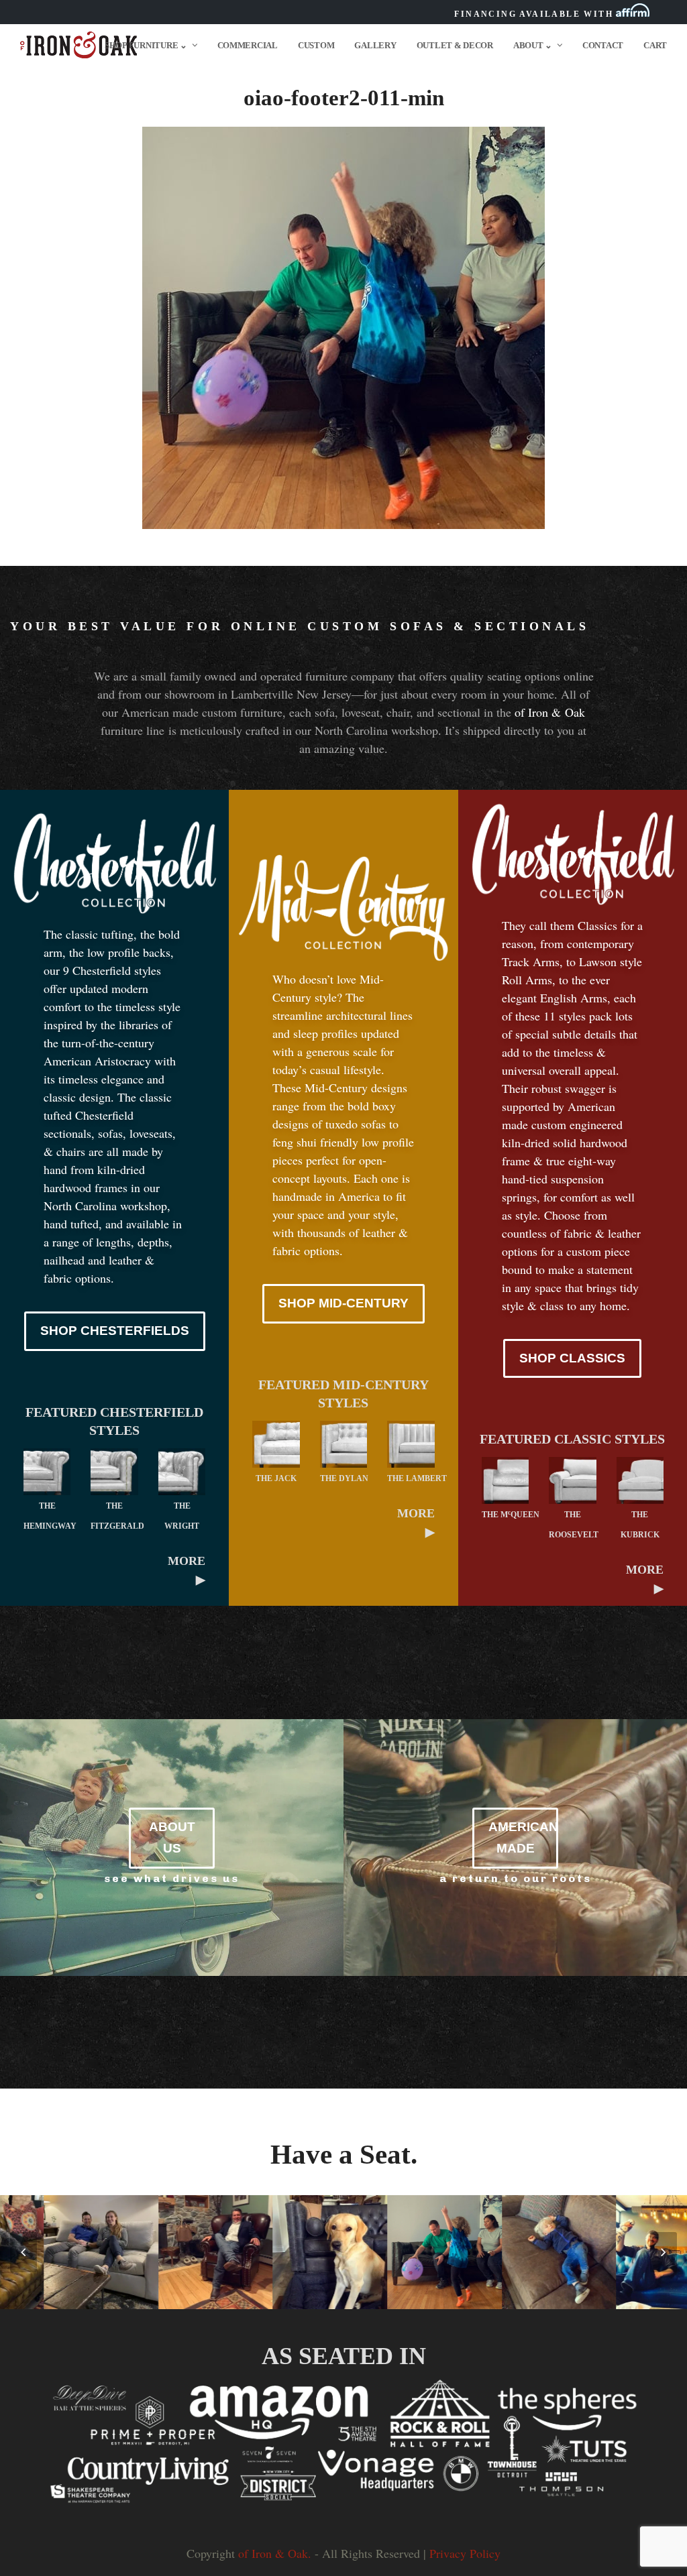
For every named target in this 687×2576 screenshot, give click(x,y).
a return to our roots (516, 1878)
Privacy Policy (465, 2553)
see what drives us (172, 1878)
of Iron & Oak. (275, 2553)
